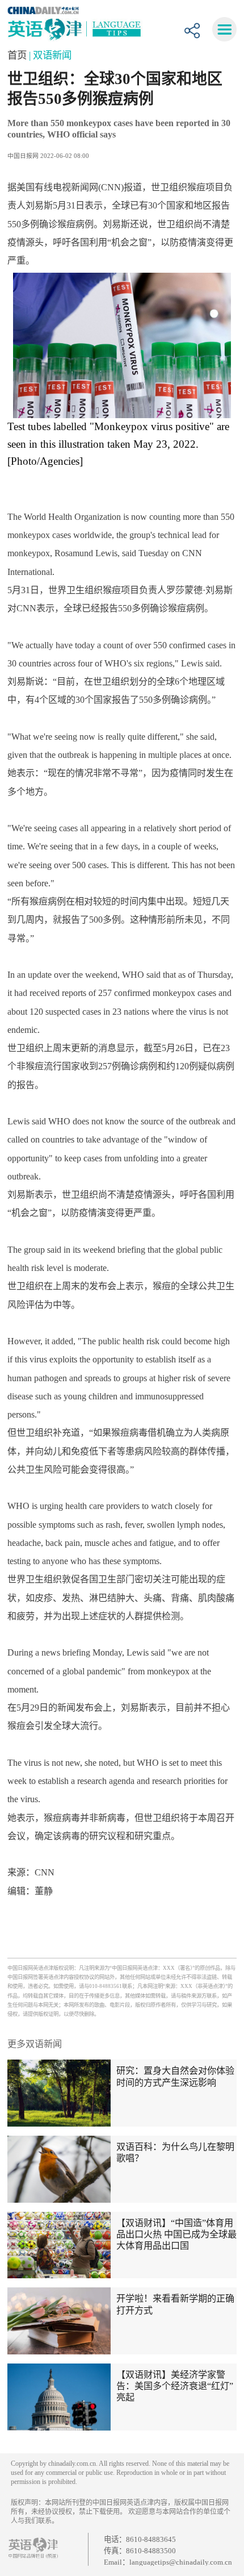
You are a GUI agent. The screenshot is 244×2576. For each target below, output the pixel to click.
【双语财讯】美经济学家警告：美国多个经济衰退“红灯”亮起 (175, 2386)
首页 (18, 55)
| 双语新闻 (50, 55)
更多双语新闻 (35, 2044)
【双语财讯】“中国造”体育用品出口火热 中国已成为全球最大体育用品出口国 (176, 2234)
